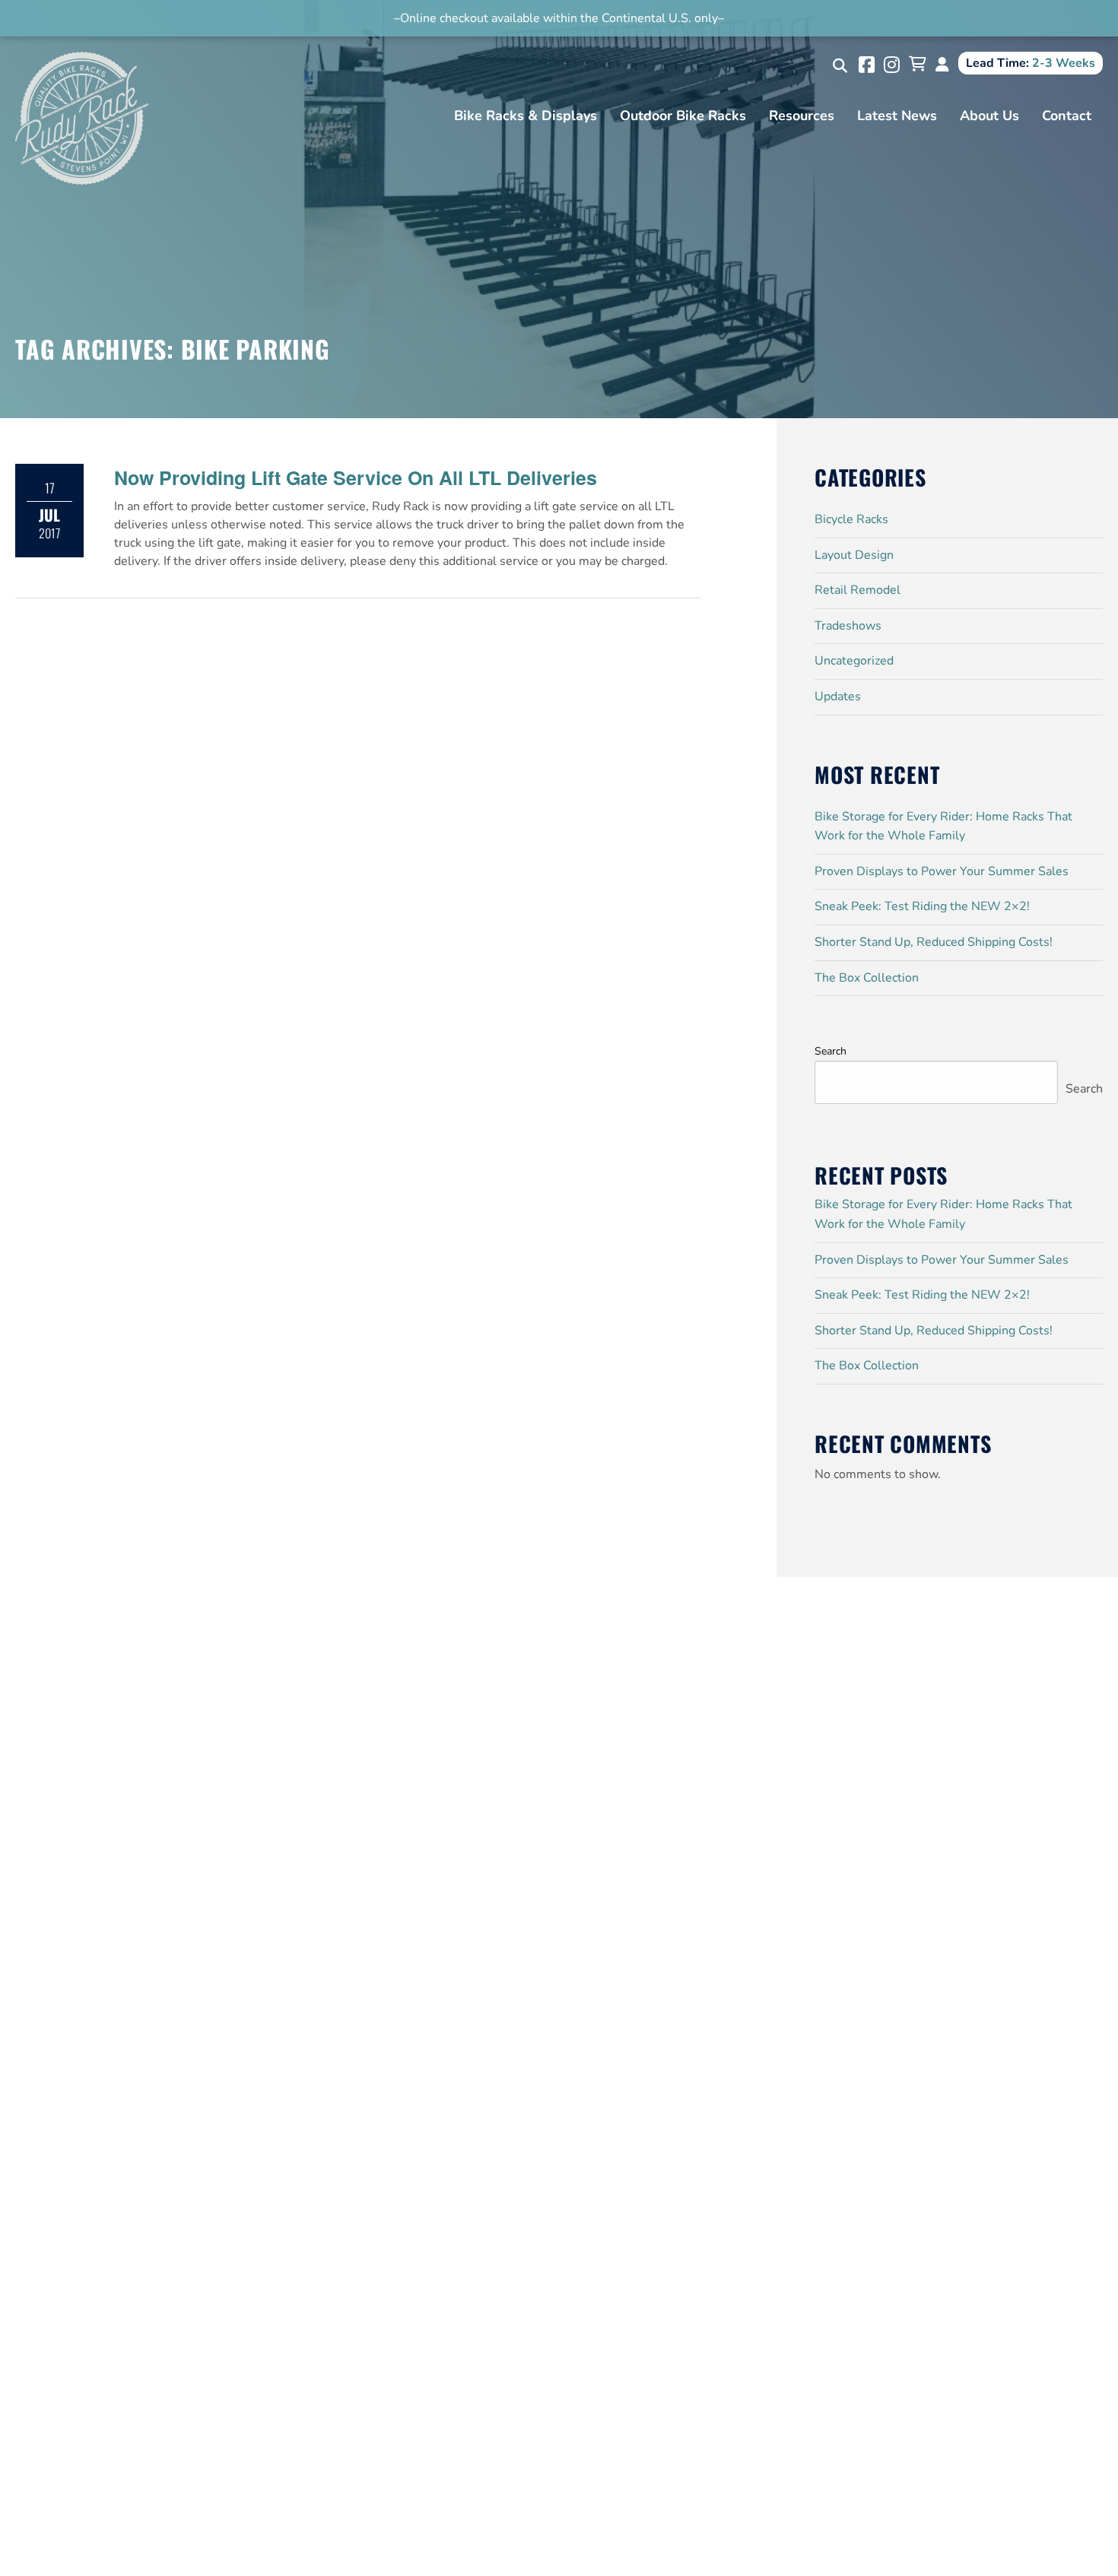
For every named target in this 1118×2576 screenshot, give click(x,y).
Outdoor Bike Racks (683, 116)
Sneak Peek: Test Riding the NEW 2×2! (922, 906)
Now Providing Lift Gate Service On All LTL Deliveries (356, 477)
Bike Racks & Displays (526, 116)
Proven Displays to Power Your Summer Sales (942, 871)
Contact (1067, 116)
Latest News (897, 116)
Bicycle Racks (851, 519)
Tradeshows (848, 626)
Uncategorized (854, 661)
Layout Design (854, 555)
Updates (838, 696)
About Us (989, 116)
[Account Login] (942, 65)
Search (831, 1051)
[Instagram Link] (892, 65)
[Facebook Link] (867, 65)
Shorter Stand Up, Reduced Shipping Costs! (934, 942)
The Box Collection (867, 978)
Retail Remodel (858, 590)
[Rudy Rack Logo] (82, 117)
